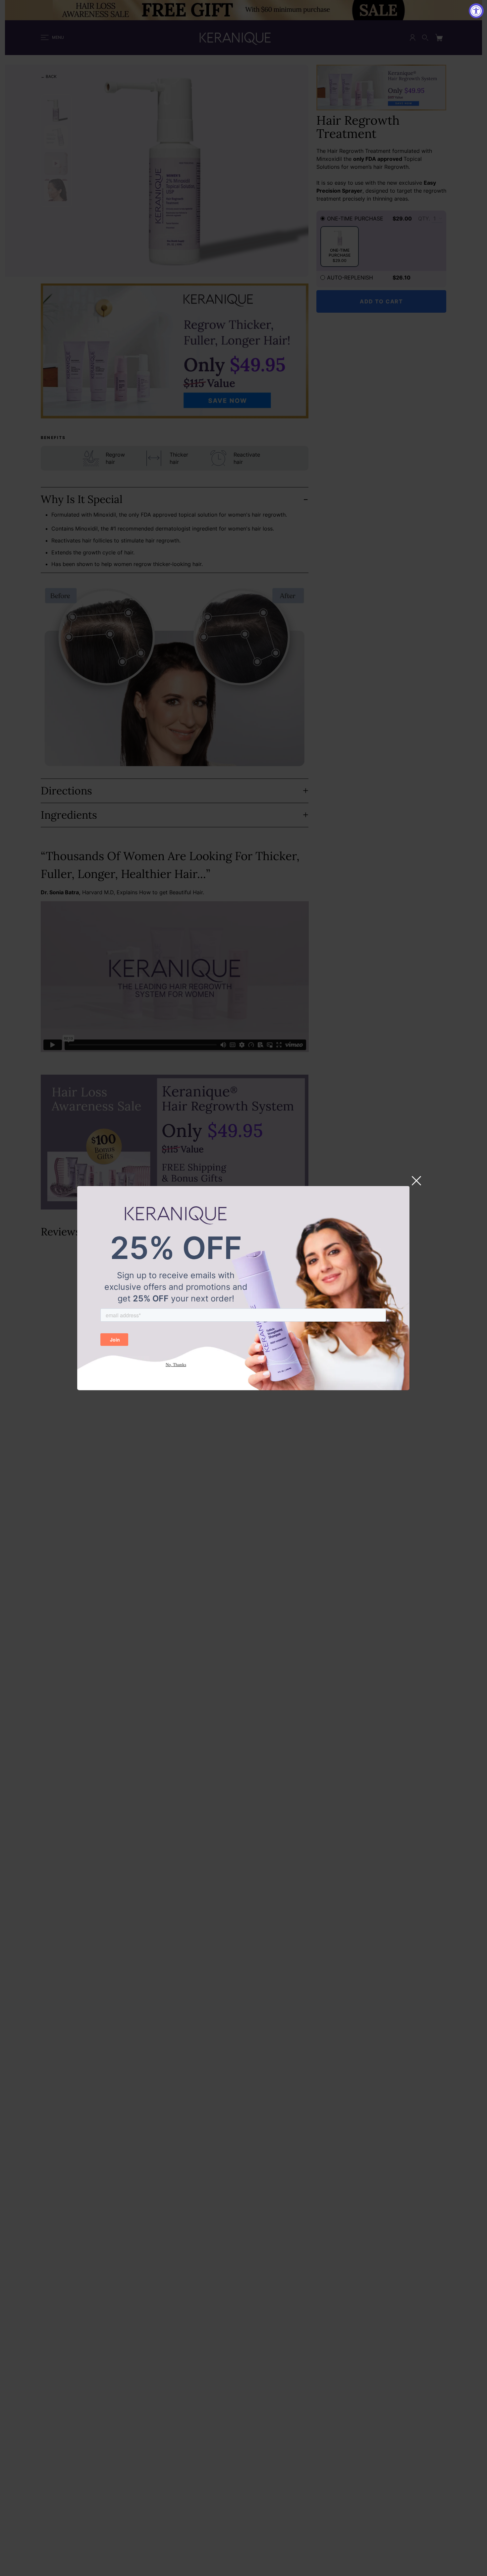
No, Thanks (176, 1365)
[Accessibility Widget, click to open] (476, 11)
